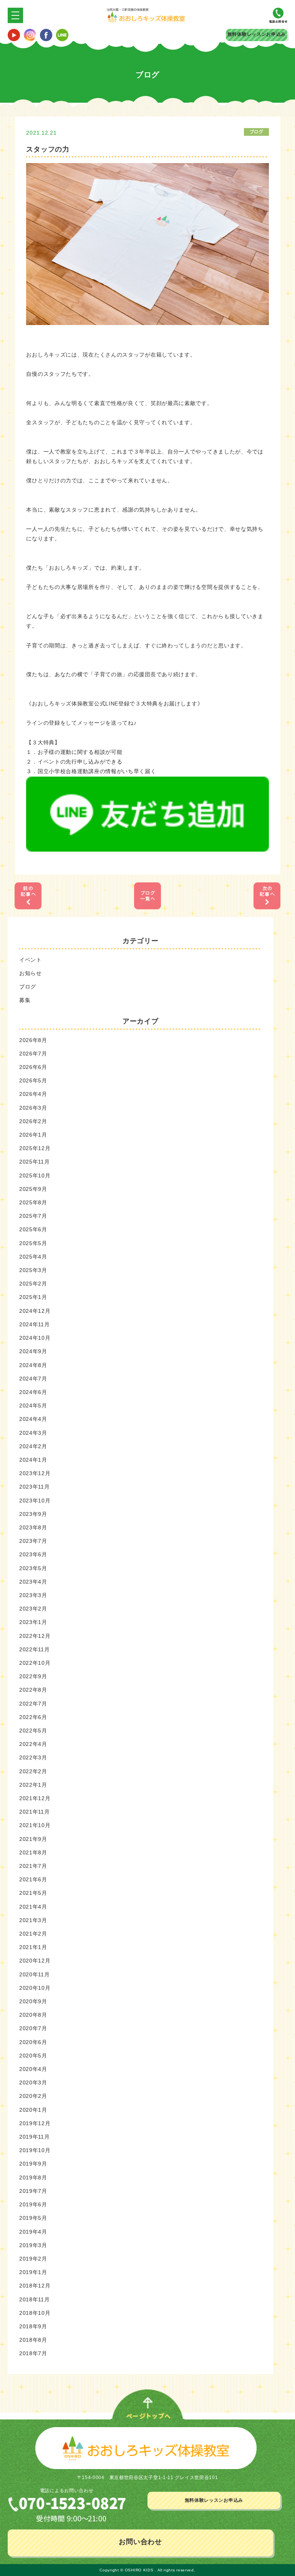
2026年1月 (33, 1135)
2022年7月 (33, 1704)
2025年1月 (33, 1297)
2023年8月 (33, 1527)
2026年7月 (33, 1054)
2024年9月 (33, 1351)
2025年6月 (33, 1229)
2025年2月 (33, 1284)
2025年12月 (35, 1148)
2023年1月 (33, 1622)
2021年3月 (33, 1920)
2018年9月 (33, 2326)
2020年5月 (33, 2056)
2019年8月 (33, 2178)
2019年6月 (33, 2204)
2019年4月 (33, 2232)
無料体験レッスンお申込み (257, 34)
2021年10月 (35, 1825)
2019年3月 (33, 2245)
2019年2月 (33, 2259)
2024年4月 (33, 1419)
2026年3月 (33, 1108)
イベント (31, 960)
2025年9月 (33, 1189)
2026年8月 (33, 1040)
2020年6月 (33, 2042)
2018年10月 (35, 2313)
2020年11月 (35, 1974)
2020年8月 (33, 2015)
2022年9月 (33, 1676)
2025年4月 (33, 1257)
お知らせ (31, 973)
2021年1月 (33, 1947)
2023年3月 (33, 1595)
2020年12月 (35, 1961)
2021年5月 (33, 1893)
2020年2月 (33, 2096)
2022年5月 (33, 1731)
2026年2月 (33, 1121)
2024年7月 (33, 1379)
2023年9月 (33, 1514)
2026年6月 (33, 1067)
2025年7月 (33, 1216)
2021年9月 (33, 1839)
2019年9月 (33, 2164)
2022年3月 (33, 1757)
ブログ (28, 987)
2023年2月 (33, 1609)
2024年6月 (33, 1392)
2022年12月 (35, 1636)
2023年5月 (33, 1568)
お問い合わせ (140, 2542)
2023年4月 (33, 1582)
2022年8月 (33, 1690)
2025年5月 (33, 1243)
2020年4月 (33, 2069)
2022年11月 (35, 1649)
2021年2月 (33, 1934)
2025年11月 (35, 1162)
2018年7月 (33, 2353)
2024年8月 (33, 1365)
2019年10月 (35, 2150)
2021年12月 (35, 1798)
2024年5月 (33, 1406)
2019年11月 (35, 2137)
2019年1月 (33, 2272)
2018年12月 (35, 2286)
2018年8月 (33, 2340)
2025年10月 (35, 1175)
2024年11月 (35, 1324)
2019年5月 (33, 2218)
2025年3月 (33, 1270)
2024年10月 (35, 1338)
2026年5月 (33, 1080)
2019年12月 (35, 2123)
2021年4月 (33, 1907)
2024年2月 (33, 1446)
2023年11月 (35, 1487)
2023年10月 (35, 1501)
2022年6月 (33, 1717)
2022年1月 (33, 1785)
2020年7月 (33, 2028)
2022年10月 (35, 1663)
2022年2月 (33, 1771)
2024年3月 (33, 1433)
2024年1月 (33, 1460)
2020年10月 (35, 1988)
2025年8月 (33, 1202)
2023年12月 (35, 1473)
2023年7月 (33, 1541)
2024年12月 (35, 1311)
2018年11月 (35, 2299)
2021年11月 (35, 1812)
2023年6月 (33, 1554)
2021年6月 (33, 1879)
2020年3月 (33, 2082)
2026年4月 (33, 1094)
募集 (25, 1000)
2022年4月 (33, 1744)
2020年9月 (33, 2001)
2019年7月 (33, 2191)
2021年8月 (33, 1852)
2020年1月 (33, 2110)
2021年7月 (33, 1866)
